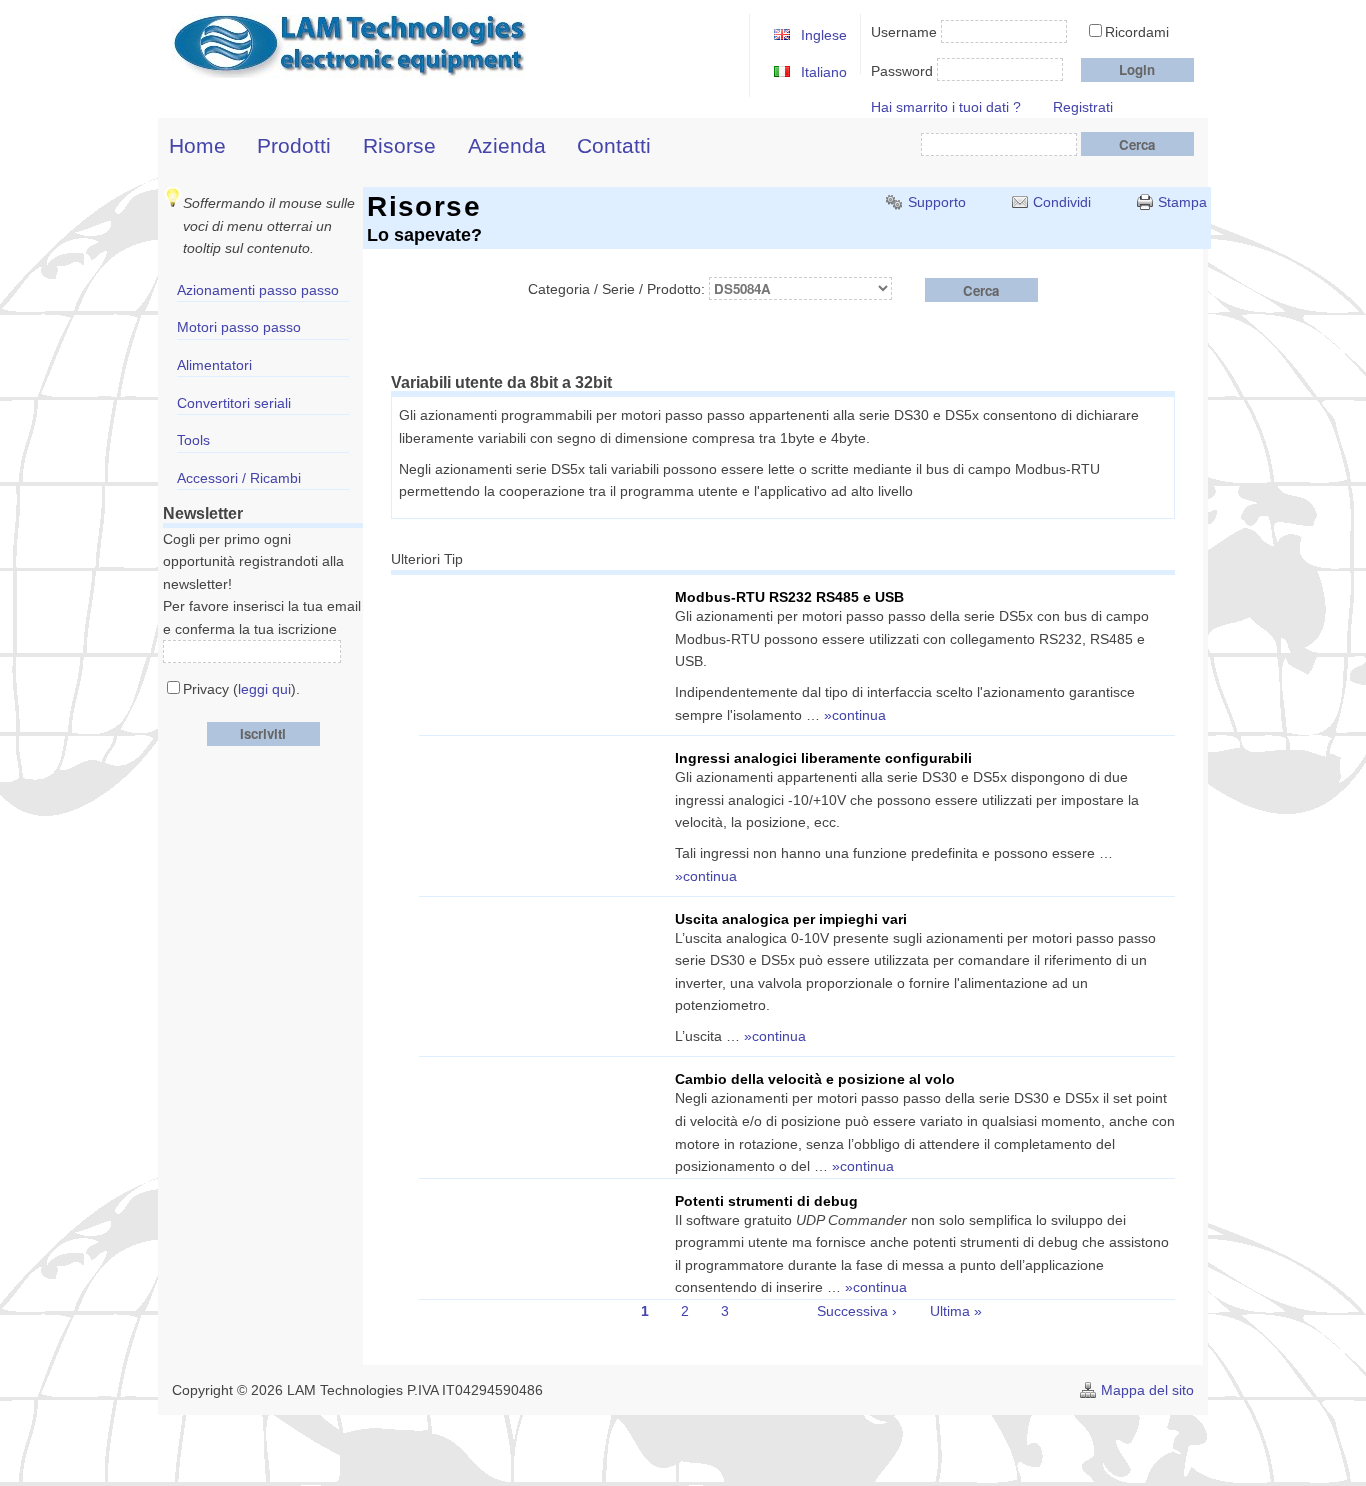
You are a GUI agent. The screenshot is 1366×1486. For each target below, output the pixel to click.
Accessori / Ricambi (239, 478)
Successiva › (857, 1311)
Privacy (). (241, 689)
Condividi (1062, 202)
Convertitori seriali (234, 403)
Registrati (1083, 107)
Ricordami (1137, 32)
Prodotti (294, 145)
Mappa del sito (1147, 1390)
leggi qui (264, 689)
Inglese (824, 35)
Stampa (1182, 202)
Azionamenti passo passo (258, 290)
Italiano (824, 72)
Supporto (937, 202)
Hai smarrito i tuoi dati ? (946, 107)
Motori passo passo (239, 327)
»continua (855, 715)
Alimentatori (214, 365)
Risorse (399, 145)
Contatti (614, 145)
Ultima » (956, 1311)
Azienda (507, 145)
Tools (193, 440)
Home (197, 145)
